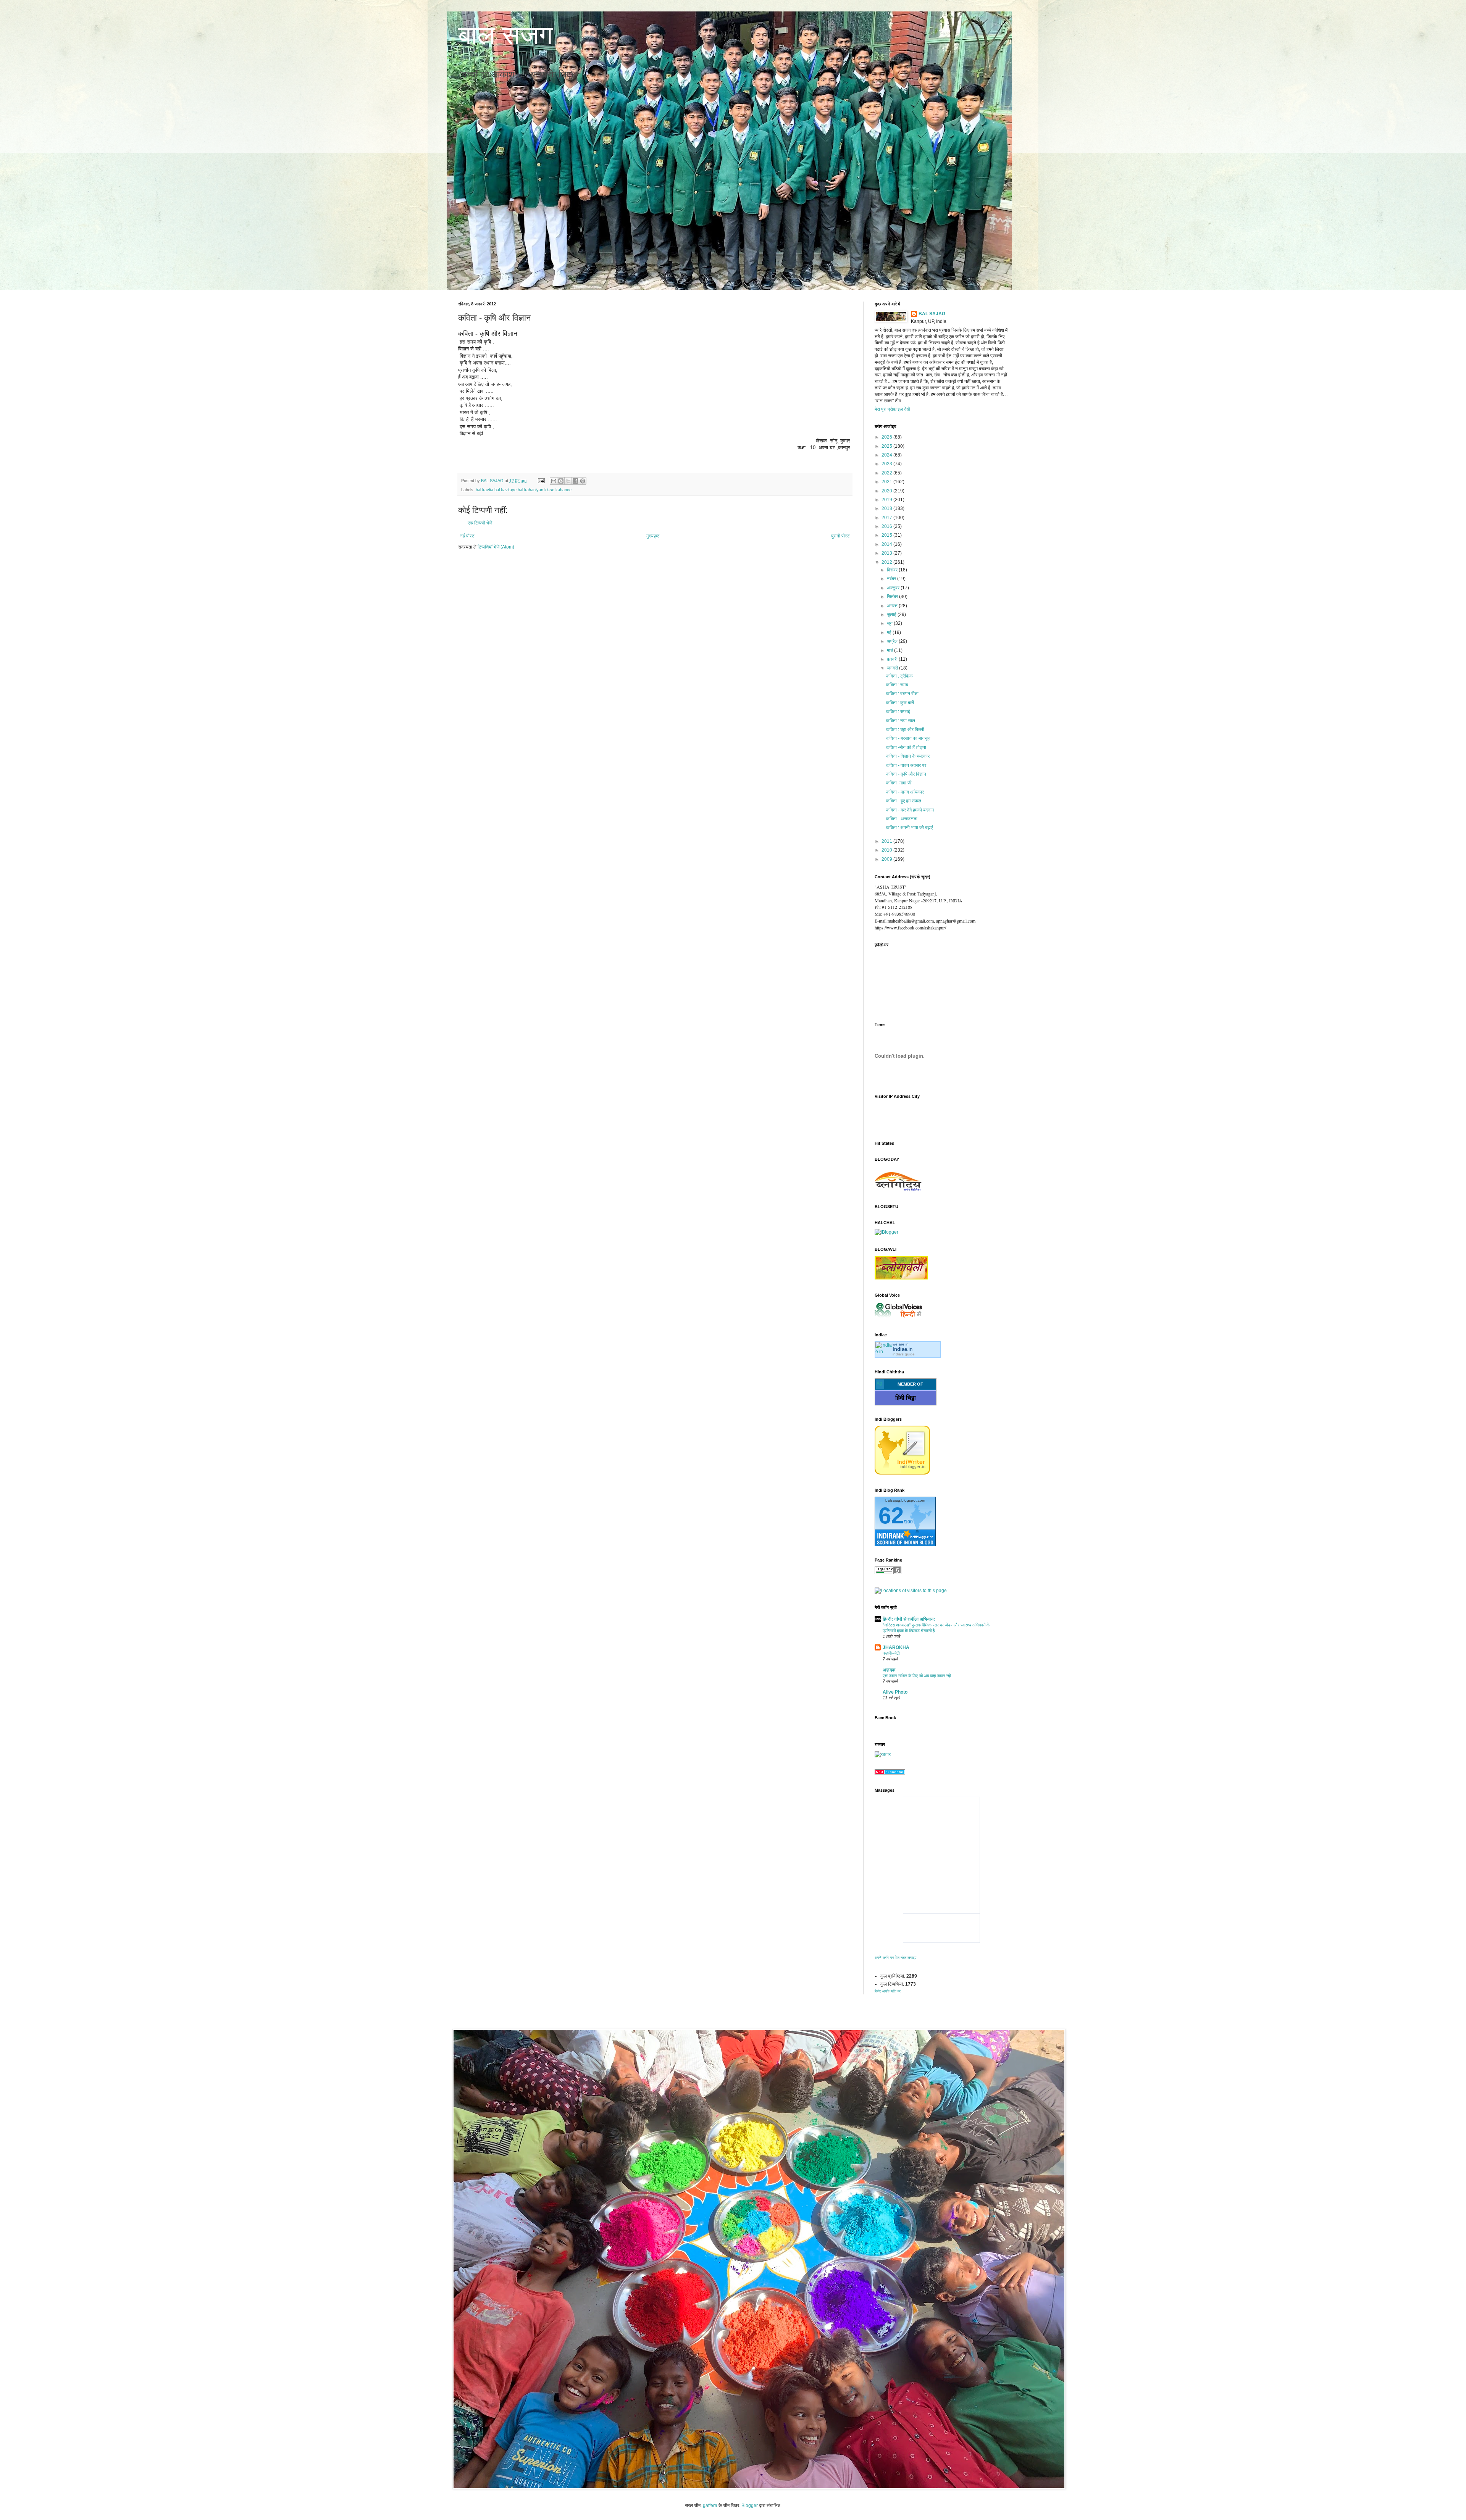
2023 (887, 464)
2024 (887, 455)
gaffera (710, 2505)
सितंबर (893, 597)
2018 (887, 508)
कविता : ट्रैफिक (899, 676)
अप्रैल (893, 641)
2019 (887, 500)
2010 (887, 850)
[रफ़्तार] (883, 1754)
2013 (887, 553)
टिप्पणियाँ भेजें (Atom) (496, 547)
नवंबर (892, 579)
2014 (887, 544)
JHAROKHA (896, 1647)
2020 (887, 491)
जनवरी (893, 668)
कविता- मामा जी (899, 783)
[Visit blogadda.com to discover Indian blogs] (890, 1773)
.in (903, 1349)
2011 (887, 841)
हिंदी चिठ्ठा (906, 1398)
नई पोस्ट (467, 536)
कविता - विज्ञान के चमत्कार (908, 756)
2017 (887, 518)
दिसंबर (893, 570)
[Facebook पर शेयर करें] (575, 481)
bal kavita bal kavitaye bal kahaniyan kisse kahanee (524, 490)
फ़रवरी (893, 659)
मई (890, 632)
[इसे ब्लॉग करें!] (561, 481)
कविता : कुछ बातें (900, 703)
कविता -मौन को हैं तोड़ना (906, 747)
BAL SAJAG (932, 314)
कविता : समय (897, 685)
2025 (887, 446)
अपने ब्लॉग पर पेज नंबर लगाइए (895, 1958)
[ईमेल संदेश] (541, 481)
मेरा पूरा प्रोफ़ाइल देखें (892, 409)
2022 (887, 473)
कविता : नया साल (901, 721)
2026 (887, 437)
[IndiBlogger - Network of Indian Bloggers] (902, 1473)
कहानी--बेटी (891, 1653)
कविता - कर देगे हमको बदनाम (910, 810)
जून (890, 623)
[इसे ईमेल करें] (554, 481)
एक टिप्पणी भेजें (480, 523)
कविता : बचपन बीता (902, 694)
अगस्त (893, 606)
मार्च (890, 650)
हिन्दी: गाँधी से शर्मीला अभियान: (909, 1619)
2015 (887, 535)
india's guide (904, 1354)
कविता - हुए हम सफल (904, 801)
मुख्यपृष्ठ (653, 536)
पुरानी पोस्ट (840, 536)
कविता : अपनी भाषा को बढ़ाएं (909, 828)
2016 (887, 526)
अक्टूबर (894, 588)
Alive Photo (895, 1692)
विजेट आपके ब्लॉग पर (888, 1991)
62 (891, 1516)
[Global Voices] (898, 1318)
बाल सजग (505, 35)
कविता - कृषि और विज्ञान (906, 774)
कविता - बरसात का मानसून (908, 738)
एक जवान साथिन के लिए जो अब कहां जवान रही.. (918, 1676)
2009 (887, 859)
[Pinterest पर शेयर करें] (583, 481)
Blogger (750, 2505)
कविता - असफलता (902, 819)
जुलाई (892, 615)
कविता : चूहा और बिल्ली (905, 729)
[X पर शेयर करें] (568, 481)
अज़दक (889, 1670)
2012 (887, 562)
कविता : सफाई (898, 711)
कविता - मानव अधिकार (905, 792)
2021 (887, 482)
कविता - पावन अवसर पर (906, 765)
